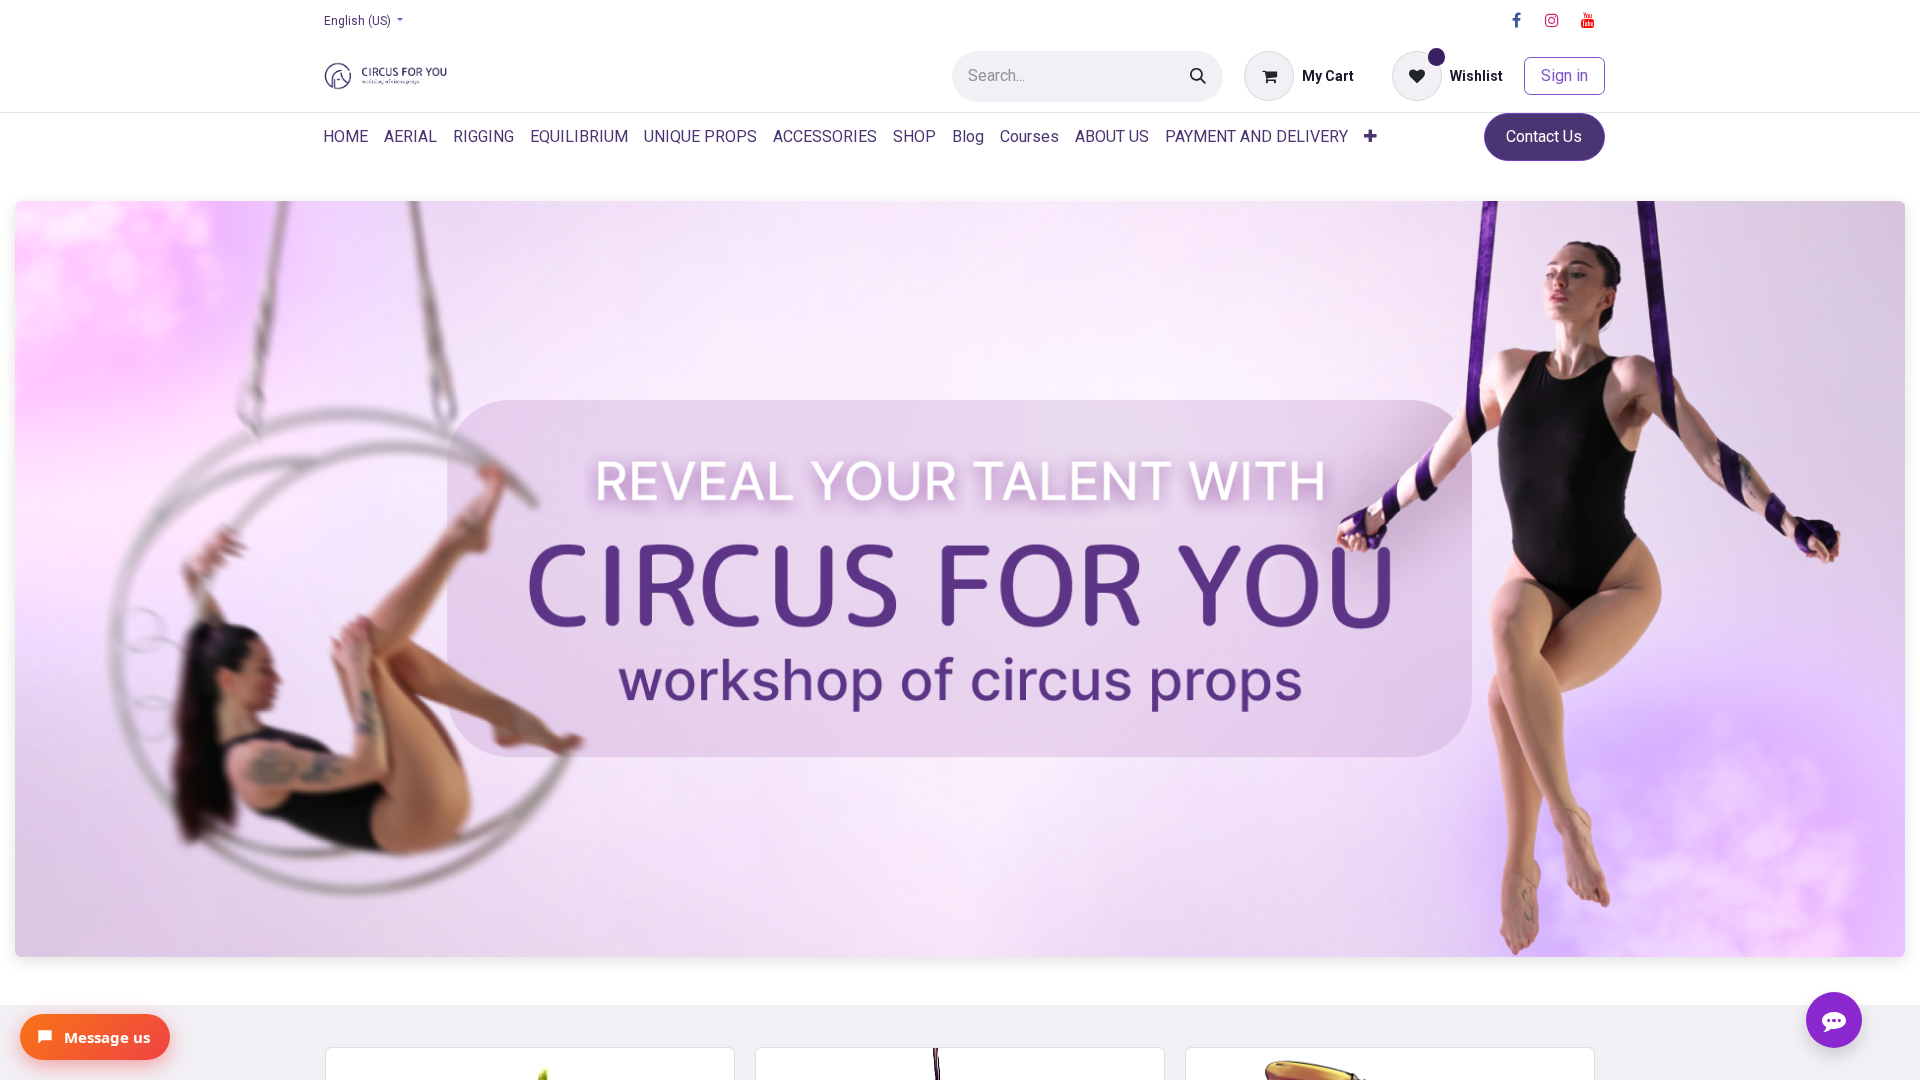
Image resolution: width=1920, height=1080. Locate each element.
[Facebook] (1516, 20)
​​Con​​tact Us (1544, 136)
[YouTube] (1588, 20)
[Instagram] (1552, 20)
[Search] (1198, 76)
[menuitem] (345, 137)
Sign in (1564, 75)
